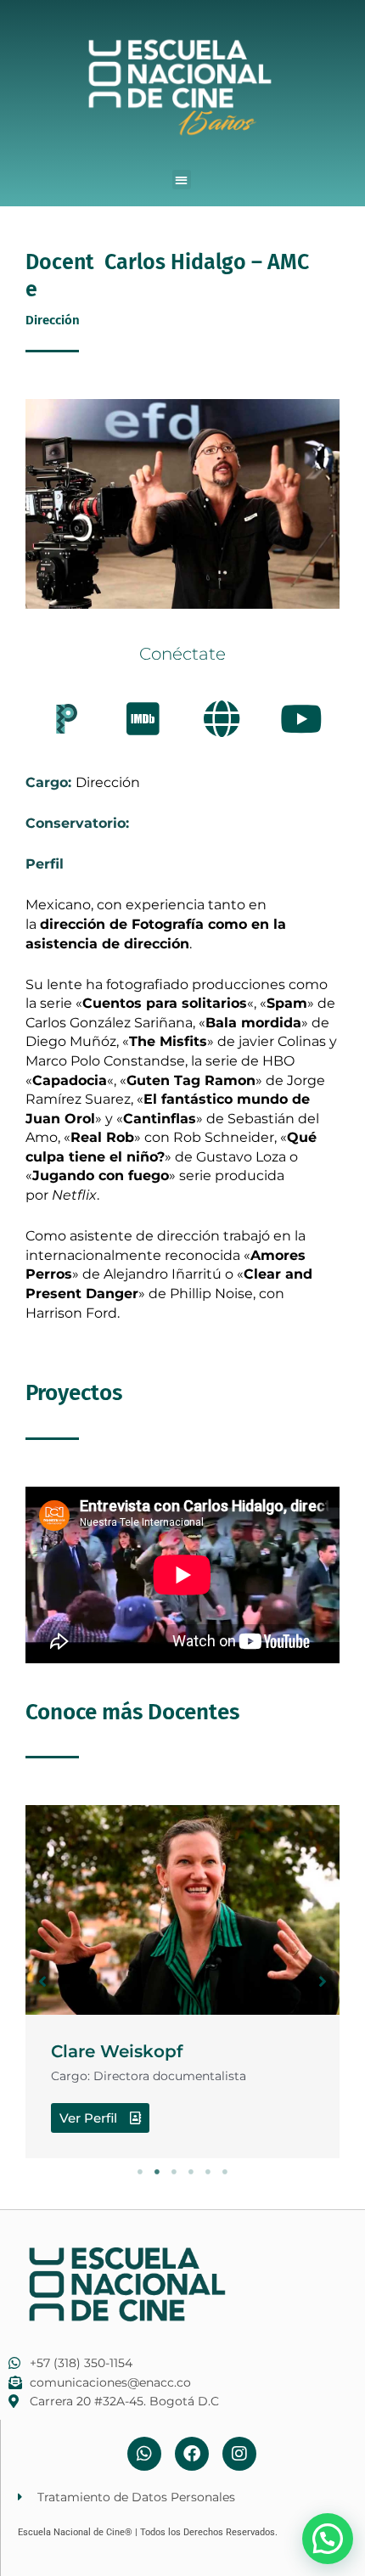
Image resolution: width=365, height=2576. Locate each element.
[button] (182, 180)
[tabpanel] (182, 1981)
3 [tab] (174, 2172)
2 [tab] (157, 2172)
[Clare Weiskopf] (182, 1910)
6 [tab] (225, 2172)
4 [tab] (191, 2172)
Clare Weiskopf (117, 2051)
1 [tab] (140, 2172)
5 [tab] (208, 2172)
